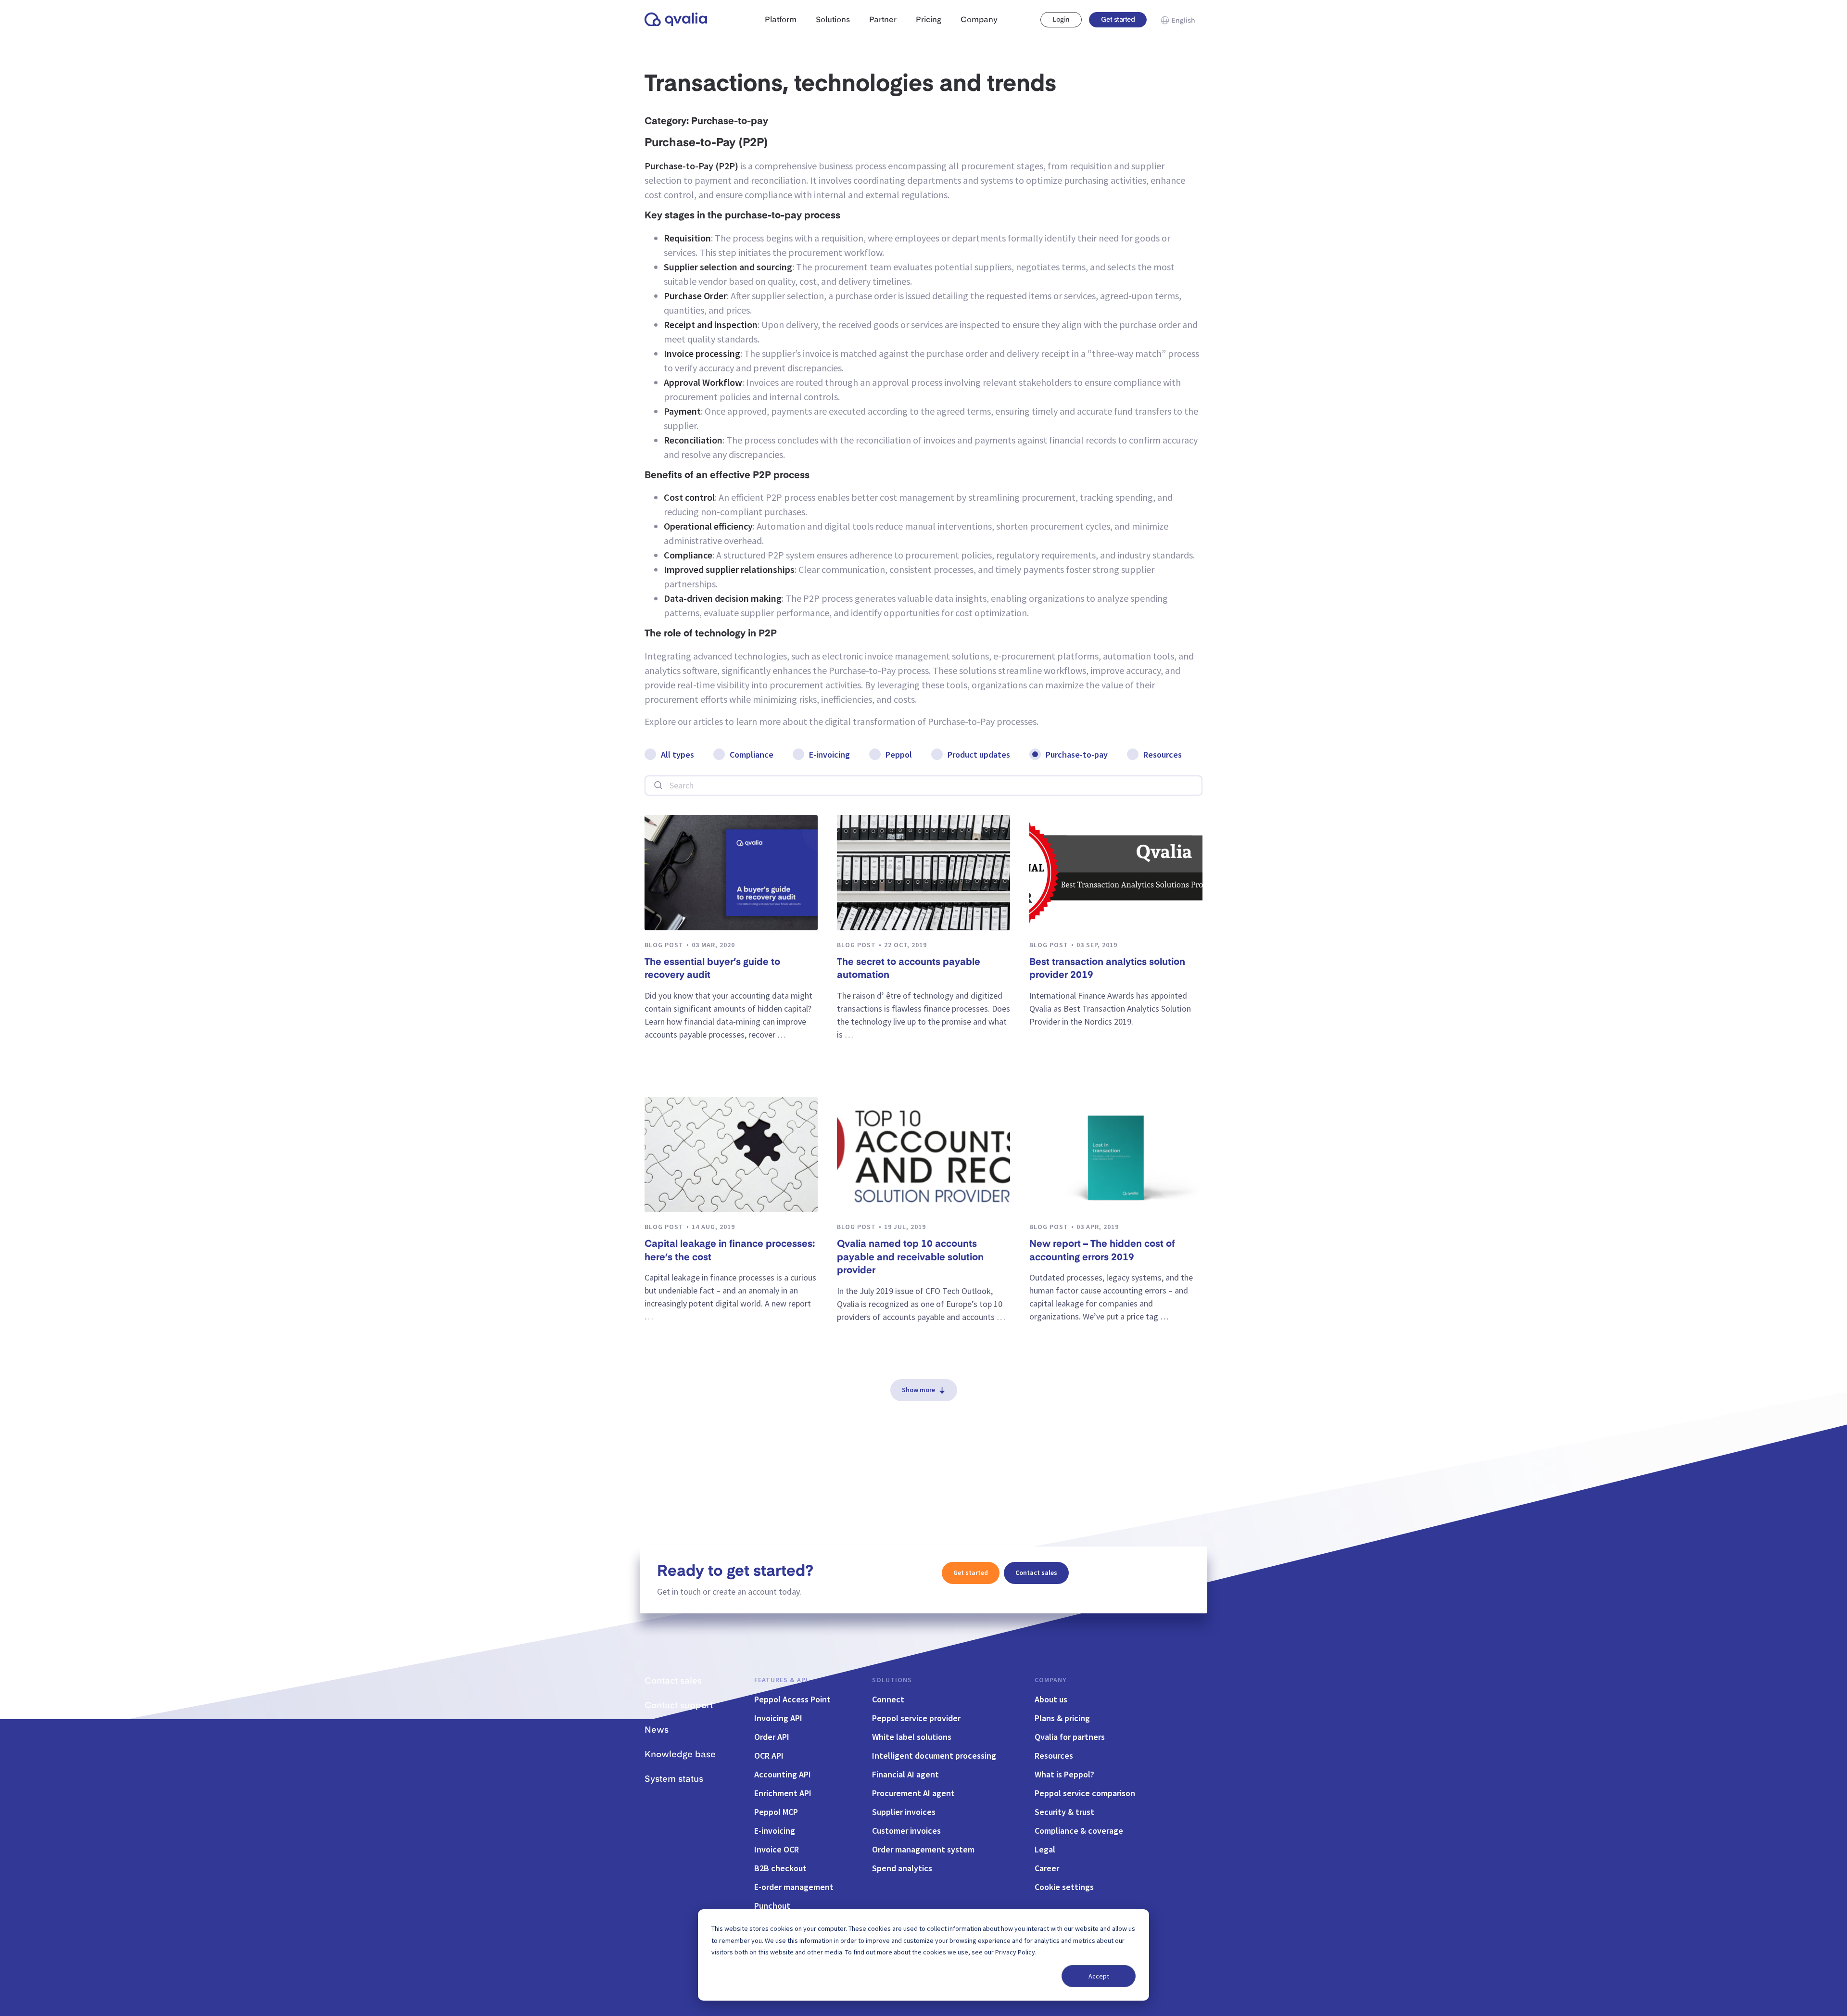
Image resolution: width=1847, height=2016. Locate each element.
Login (1061, 20)
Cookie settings (1064, 1887)
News (657, 1730)
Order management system (923, 1849)
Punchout (772, 1906)
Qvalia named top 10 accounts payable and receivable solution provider (910, 1258)
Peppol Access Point (792, 1699)
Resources (1163, 754)
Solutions (892, 1680)
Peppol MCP (776, 1812)
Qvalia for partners (1070, 1737)
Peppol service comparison (1085, 1793)
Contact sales (1036, 1572)
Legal (1045, 1849)
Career (1047, 1868)
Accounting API (783, 1774)
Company (1050, 1680)
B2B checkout (780, 1868)
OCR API (769, 1756)
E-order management (794, 1887)
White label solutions (912, 1737)
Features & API (781, 1680)
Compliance (752, 754)
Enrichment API (783, 1793)
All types (677, 754)
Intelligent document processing (934, 1756)
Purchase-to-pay (1077, 754)
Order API (772, 1737)
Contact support (679, 1706)
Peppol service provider (916, 1718)
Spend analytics (902, 1868)
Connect (888, 1699)
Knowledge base (680, 1755)
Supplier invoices (904, 1812)
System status (674, 1779)
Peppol (899, 754)
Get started (1118, 20)
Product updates (979, 754)
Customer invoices (906, 1831)
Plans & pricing (1062, 1718)
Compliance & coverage (1079, 1831)
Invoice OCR (777, 1849)
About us (1051, 1699)
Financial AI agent (905, 1774)
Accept (1099, 1976)
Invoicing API (778, 1718)
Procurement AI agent (913, 1793)
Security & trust (1064, 1812)
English (1183, 21)
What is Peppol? (1064, 1774)
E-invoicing (829, 754)
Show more (918, 1390)
